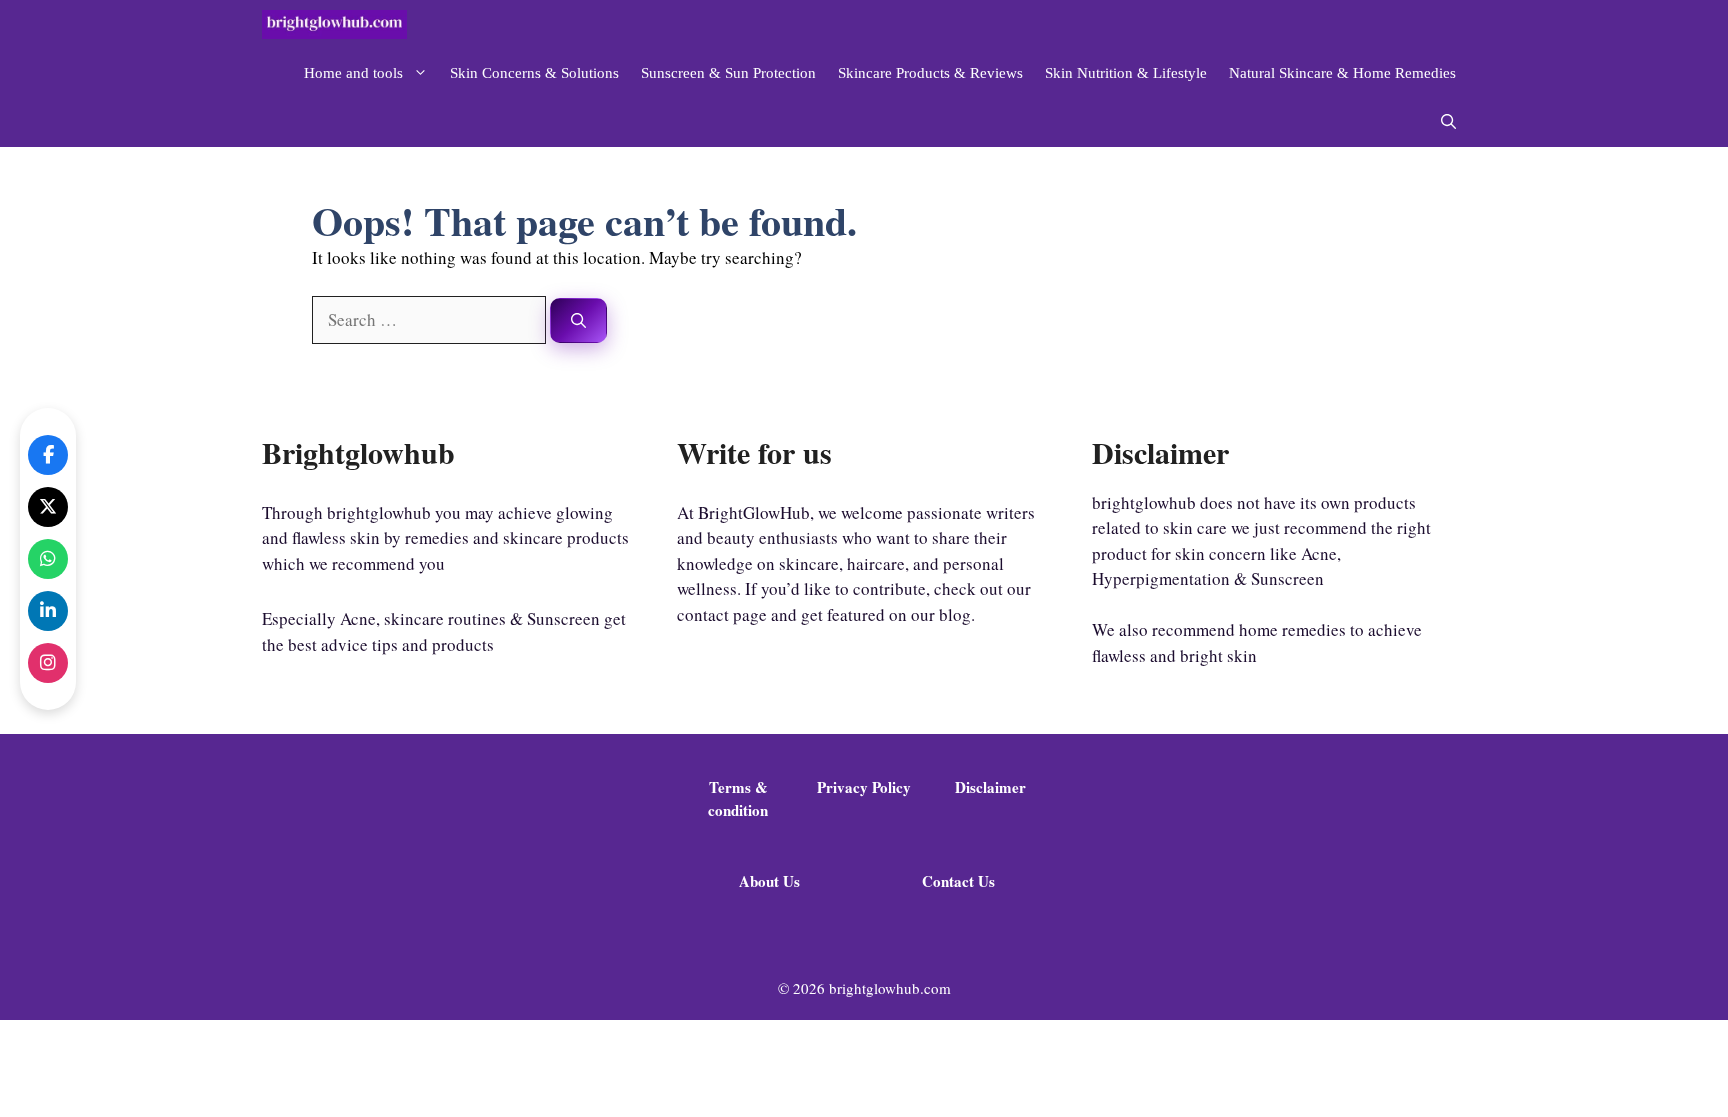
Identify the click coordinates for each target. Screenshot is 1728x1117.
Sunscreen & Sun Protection (728, 73)
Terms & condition (738, 798)
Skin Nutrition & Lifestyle (1126, 73)
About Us (769, 881)
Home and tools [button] (353, 73)
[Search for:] (431, 319)
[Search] (578, 320)
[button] (1448, 122)
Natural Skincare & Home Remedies (1342, 73)
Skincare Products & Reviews (930, 73)
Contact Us (958, 881)
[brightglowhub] (334, 24)
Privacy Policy (864, 787)
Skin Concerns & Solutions (534, 73)
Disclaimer (990, 787)
